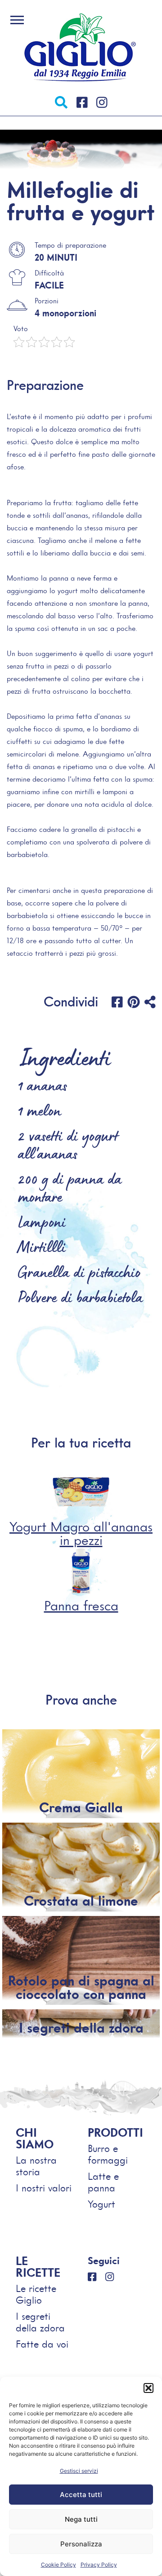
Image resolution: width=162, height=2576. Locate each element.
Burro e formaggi (108, 2154)
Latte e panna (103, 2182)
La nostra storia (36, 2166)
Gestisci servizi (79, 2471)
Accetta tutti (81, 2495)
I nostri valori (44, 2188)
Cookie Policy (58, 2565)
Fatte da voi (42, 2344)
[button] (148, 2388)
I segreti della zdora (40, 2322)
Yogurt (101, 2204)
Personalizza (81, 2544)
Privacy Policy (99, 2565)
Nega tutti (81, 2519)
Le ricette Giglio (36, 2294)
